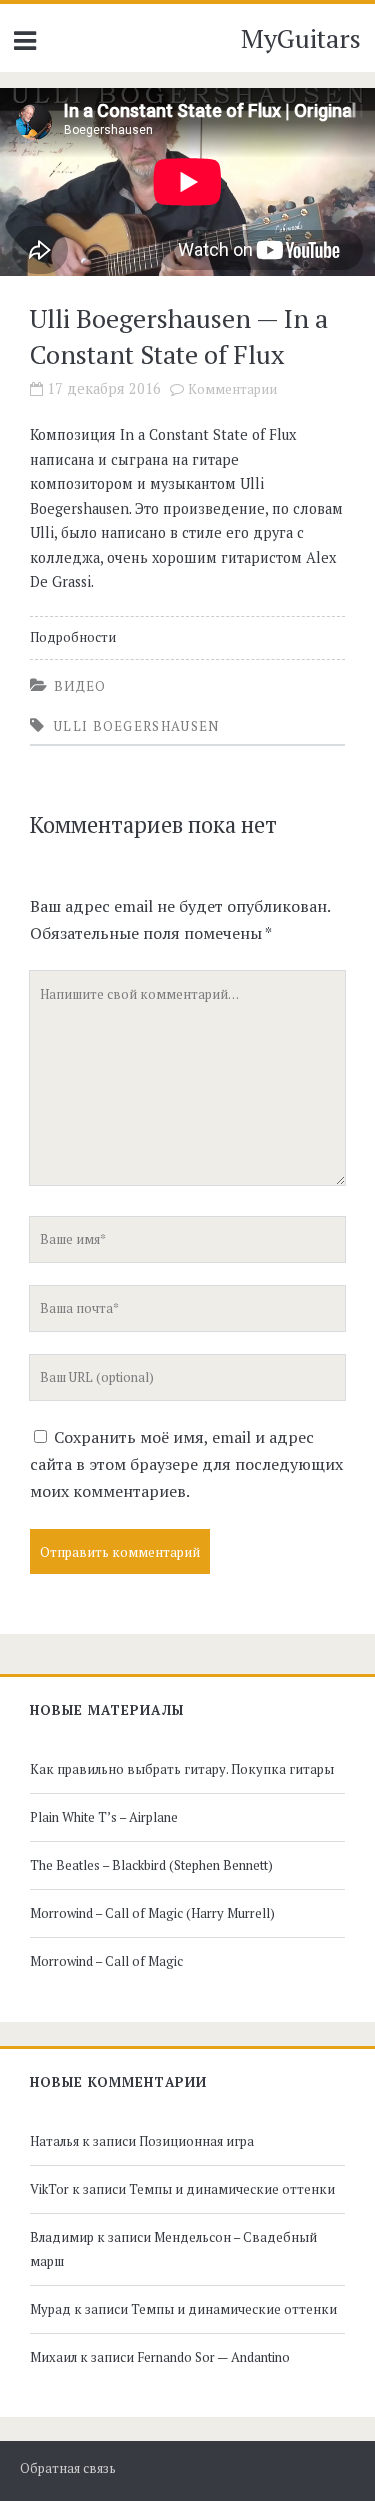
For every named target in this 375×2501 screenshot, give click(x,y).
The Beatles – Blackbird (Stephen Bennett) (151, 1865)
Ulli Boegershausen (136, 726)
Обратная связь (68, 2468)
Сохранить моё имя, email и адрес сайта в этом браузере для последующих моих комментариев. (186, 1464)
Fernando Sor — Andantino (213, 2357)
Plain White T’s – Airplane (104, 1817)
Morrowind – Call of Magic (106, 1961)
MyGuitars (301, 38)
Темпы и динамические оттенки (232, 2189)
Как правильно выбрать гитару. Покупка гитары (182, 1769)
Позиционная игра (196, 2141)
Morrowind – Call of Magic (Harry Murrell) (152, 1913)
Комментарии (232, 389)
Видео (80, 686)
